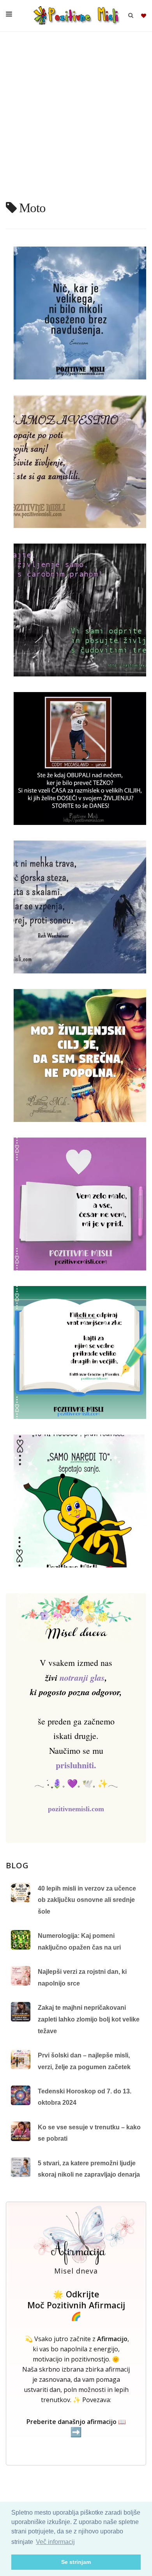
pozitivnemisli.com (76, 1809)
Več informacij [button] (55, 2542)
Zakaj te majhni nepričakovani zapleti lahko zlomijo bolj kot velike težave (89, 2019)
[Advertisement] (76, 119)
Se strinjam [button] (76, 2562)
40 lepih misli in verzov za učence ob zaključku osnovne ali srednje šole (87, 1900)
